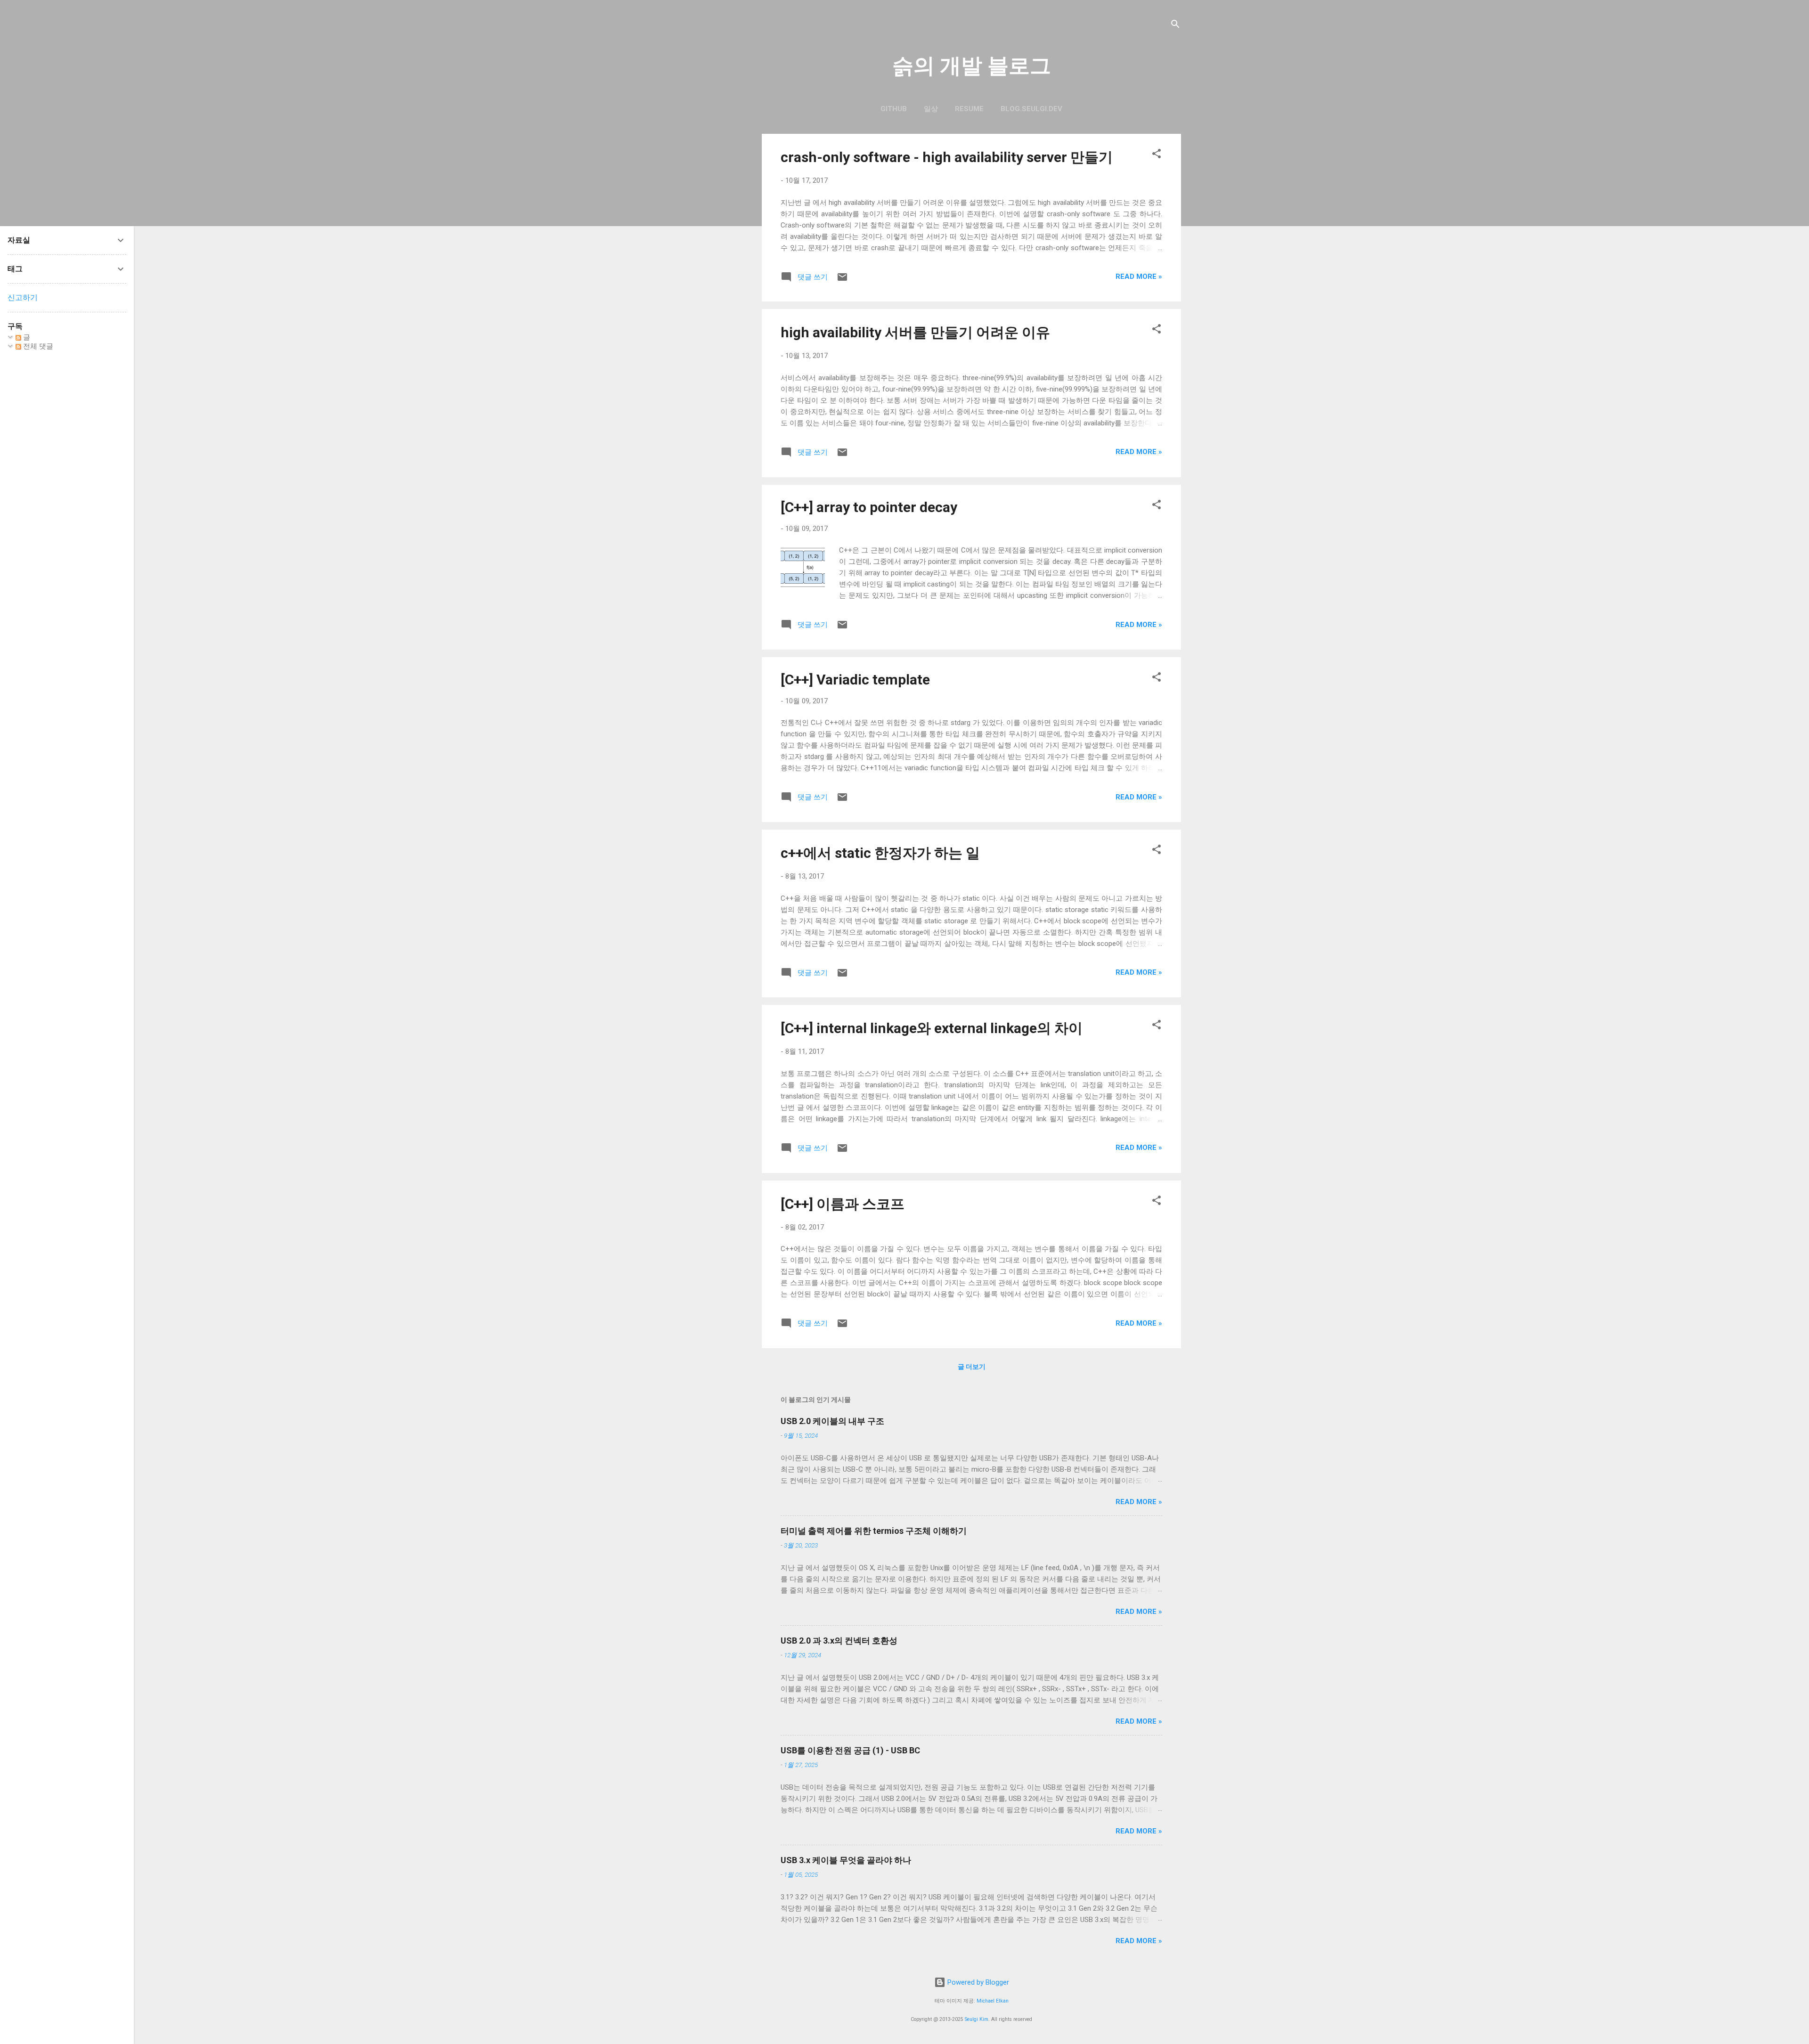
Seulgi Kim (977, 2019)
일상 (931, 109)
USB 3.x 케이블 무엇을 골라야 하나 (846, 1860)
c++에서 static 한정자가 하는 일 (880, 853)
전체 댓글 (37, 346)
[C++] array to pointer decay (869, 507)
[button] (1157, 155)
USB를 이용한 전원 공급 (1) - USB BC (850, 1750)
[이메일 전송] (842, 280)
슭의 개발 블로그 (972, 66)
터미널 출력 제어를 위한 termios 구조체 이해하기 (874, 1531)
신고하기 (23, 297)
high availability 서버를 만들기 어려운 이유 (915, 332)
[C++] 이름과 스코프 (843, 1204)
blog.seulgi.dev (1031, 109)
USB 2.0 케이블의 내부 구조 (832, 1421)
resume (969, 109)
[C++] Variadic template (855, 680)
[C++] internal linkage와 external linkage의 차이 (932, 1028)
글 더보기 (972, 1367)
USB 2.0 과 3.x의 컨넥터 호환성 (839, 1641)
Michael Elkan (993, 2001)
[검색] (1175, 26)
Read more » (1139, 277)
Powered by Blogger (977, 1982)
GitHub (894, 109)
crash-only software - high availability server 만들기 (947, 157)
